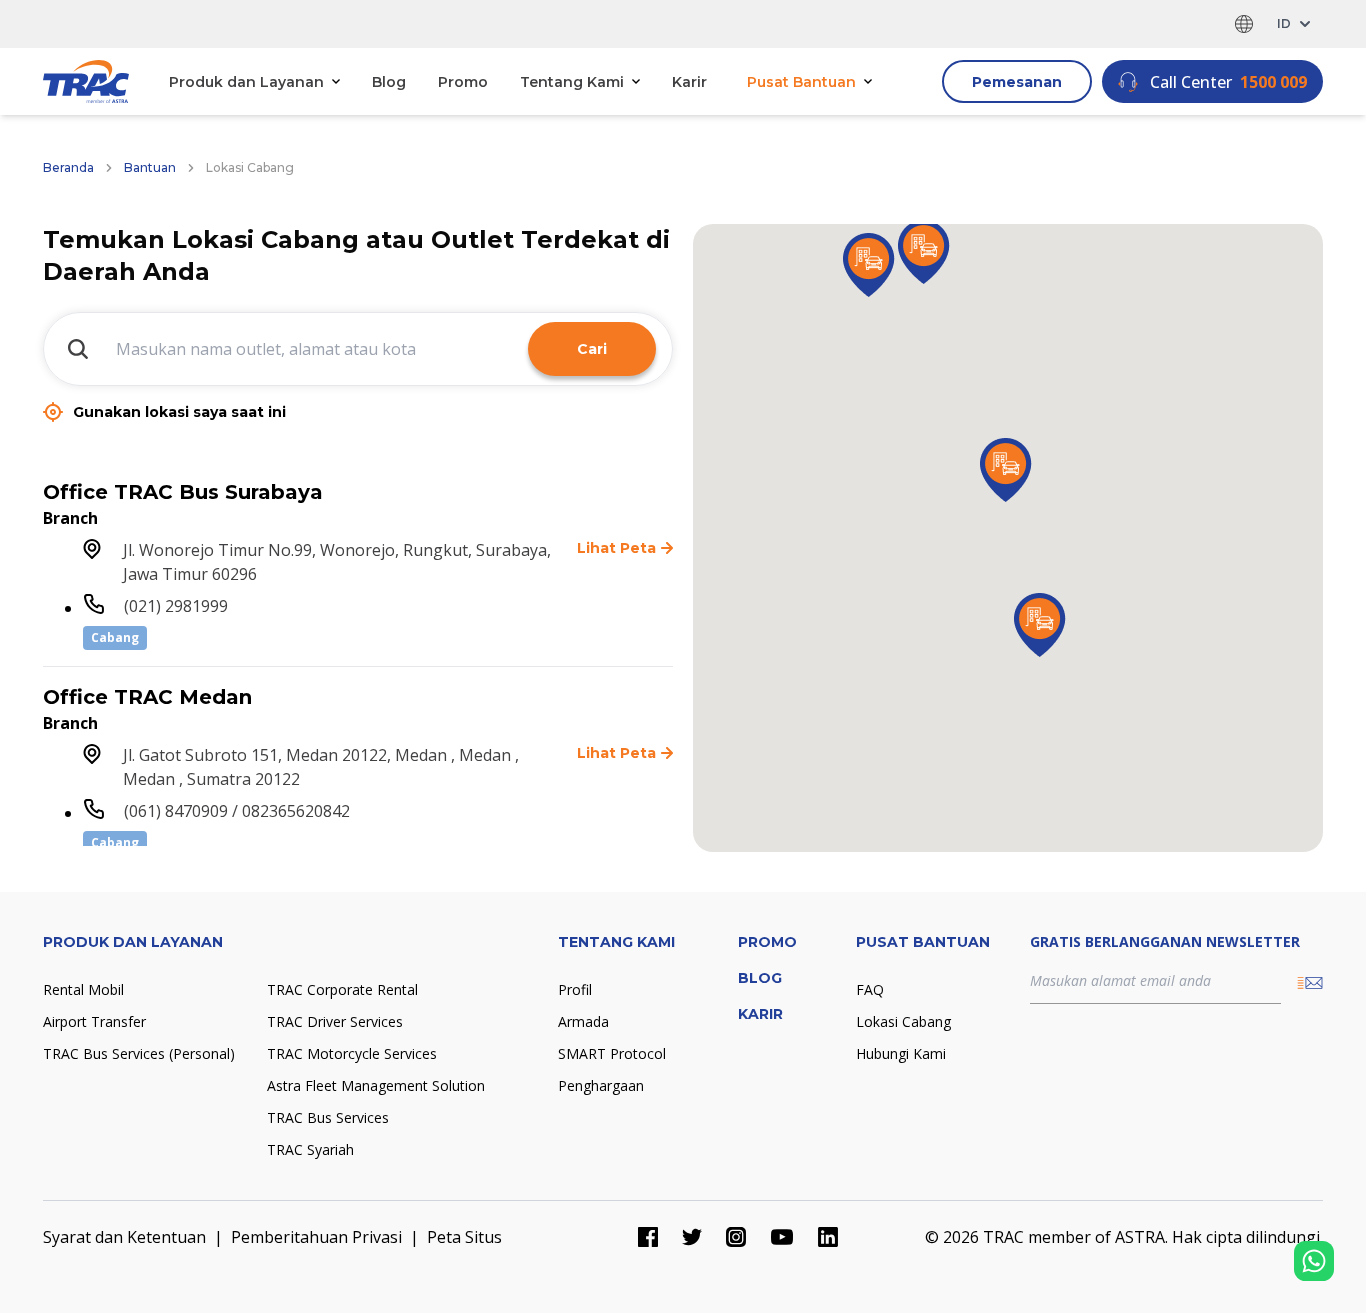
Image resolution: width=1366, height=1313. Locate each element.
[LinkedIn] (828, 1237)
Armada (583, 1021)
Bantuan (150, 167)
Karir (689, 82)
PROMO (767, 942)
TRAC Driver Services (335, 1021)
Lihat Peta (616, 548)
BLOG (760, 978)
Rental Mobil (83, 989)
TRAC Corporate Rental (342, 989)
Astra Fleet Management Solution (376, 1085)
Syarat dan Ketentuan (124, 1237)
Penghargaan (601, 1085)
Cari (592, 349)
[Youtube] (782, 1237)
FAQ (870, 989)
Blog (389, 82)
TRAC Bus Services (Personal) (139, 1053)
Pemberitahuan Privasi (316, 1237)
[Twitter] (692, 1237)
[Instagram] (736, 1237)
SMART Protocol (612, 1053)
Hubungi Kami (901, 1053)
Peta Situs (464, 1237)
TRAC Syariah (310, 1149)
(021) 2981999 (176, 606)
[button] (924, 252)
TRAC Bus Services (328, 1117)
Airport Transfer (94, 1021)
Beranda (68, 167)
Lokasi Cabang (903, 1021)
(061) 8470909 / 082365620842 (237, 811)
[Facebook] (648, 1237)
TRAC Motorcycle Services (352, 1053)
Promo (463, 82)
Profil (575, 989)
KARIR (760, 1014)
